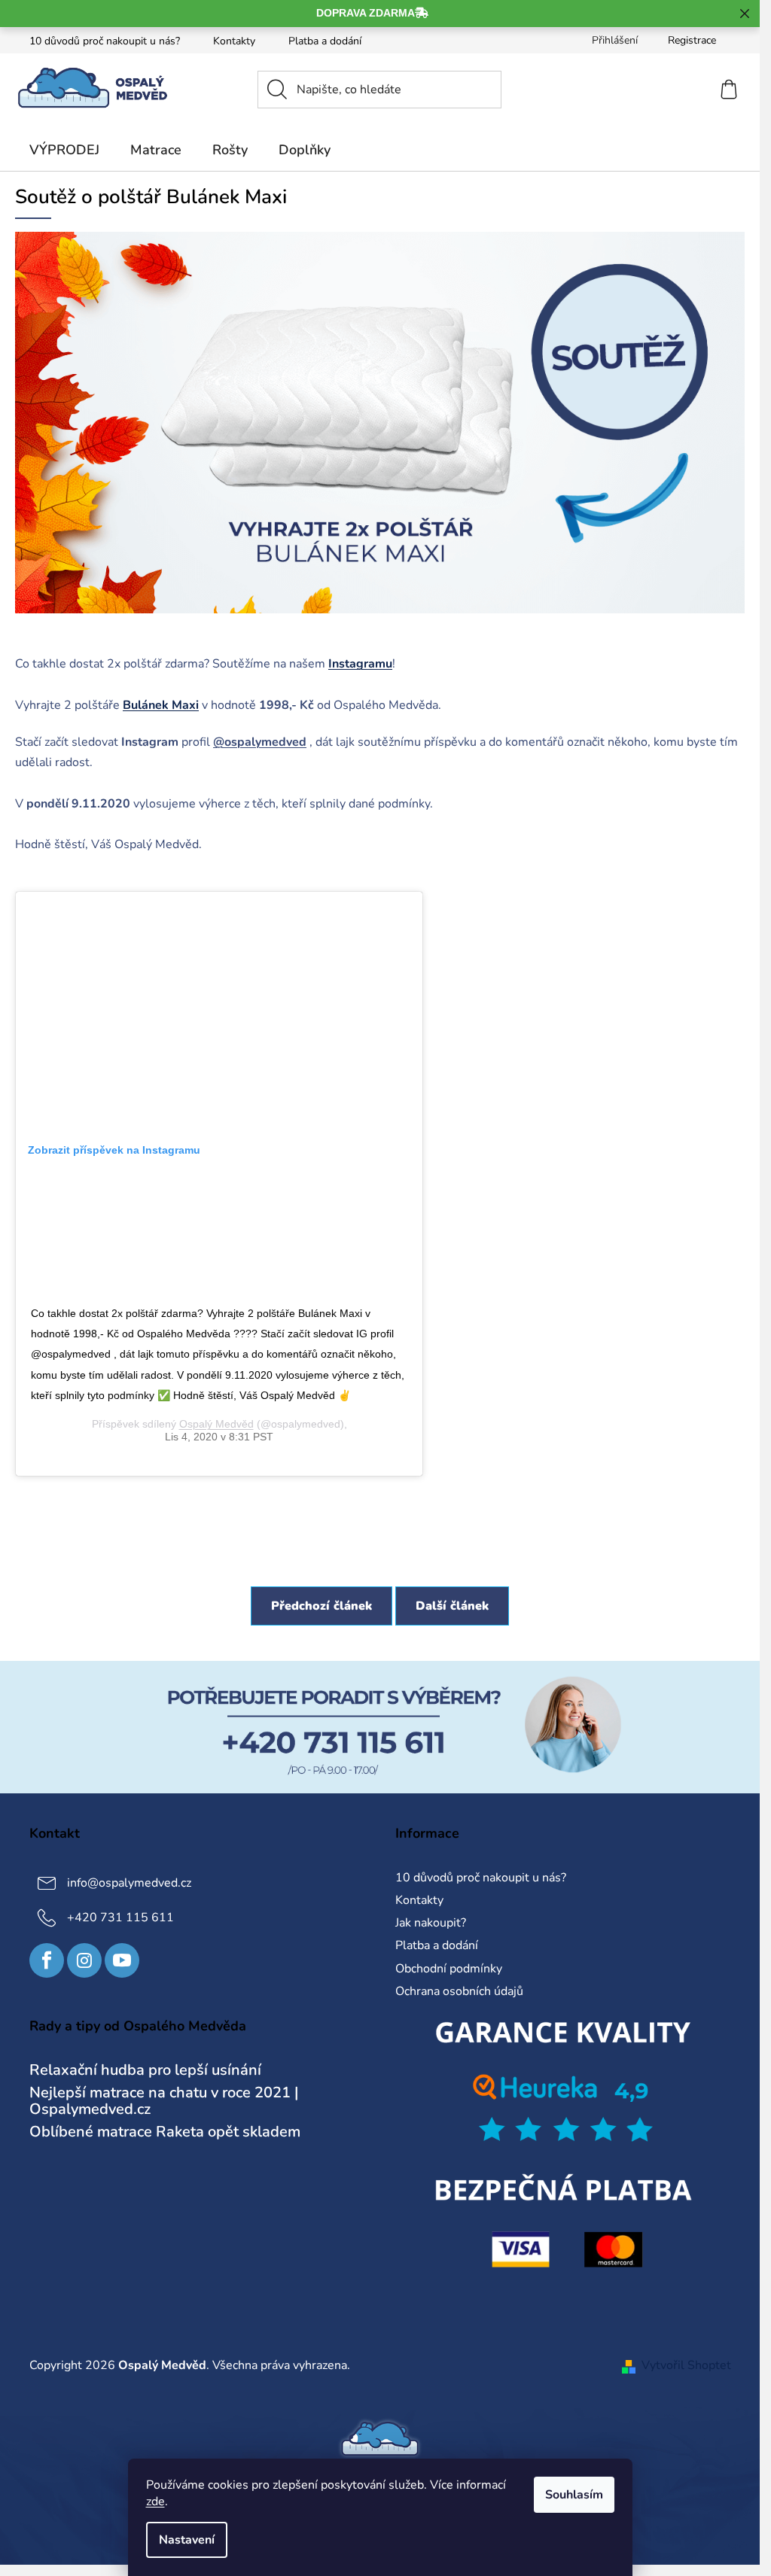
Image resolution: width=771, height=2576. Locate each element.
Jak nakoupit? (431, 1923)
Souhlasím (574, 2495)
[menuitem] (64, 150)
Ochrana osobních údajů (459, 1991)
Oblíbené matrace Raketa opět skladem (165, 2132)
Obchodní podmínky (449, 1969)
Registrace (692, 40)
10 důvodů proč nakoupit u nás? (105, 41)
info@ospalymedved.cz (129, 1883)
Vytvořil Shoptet (686, 2365)
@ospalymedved (260, 742)
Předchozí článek (322, 1606)
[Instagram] (84, 1960)
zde (155, 2501)
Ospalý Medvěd (216, 1424)
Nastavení (187, 2540)
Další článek (452, 1606)
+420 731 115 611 (120, 1918)
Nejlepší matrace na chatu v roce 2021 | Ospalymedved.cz (164, 2101)
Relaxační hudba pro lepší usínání (145, 2070)
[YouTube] (122, 1960)
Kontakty (234, 41)
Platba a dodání (325, 41)
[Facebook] (47, 1960)
